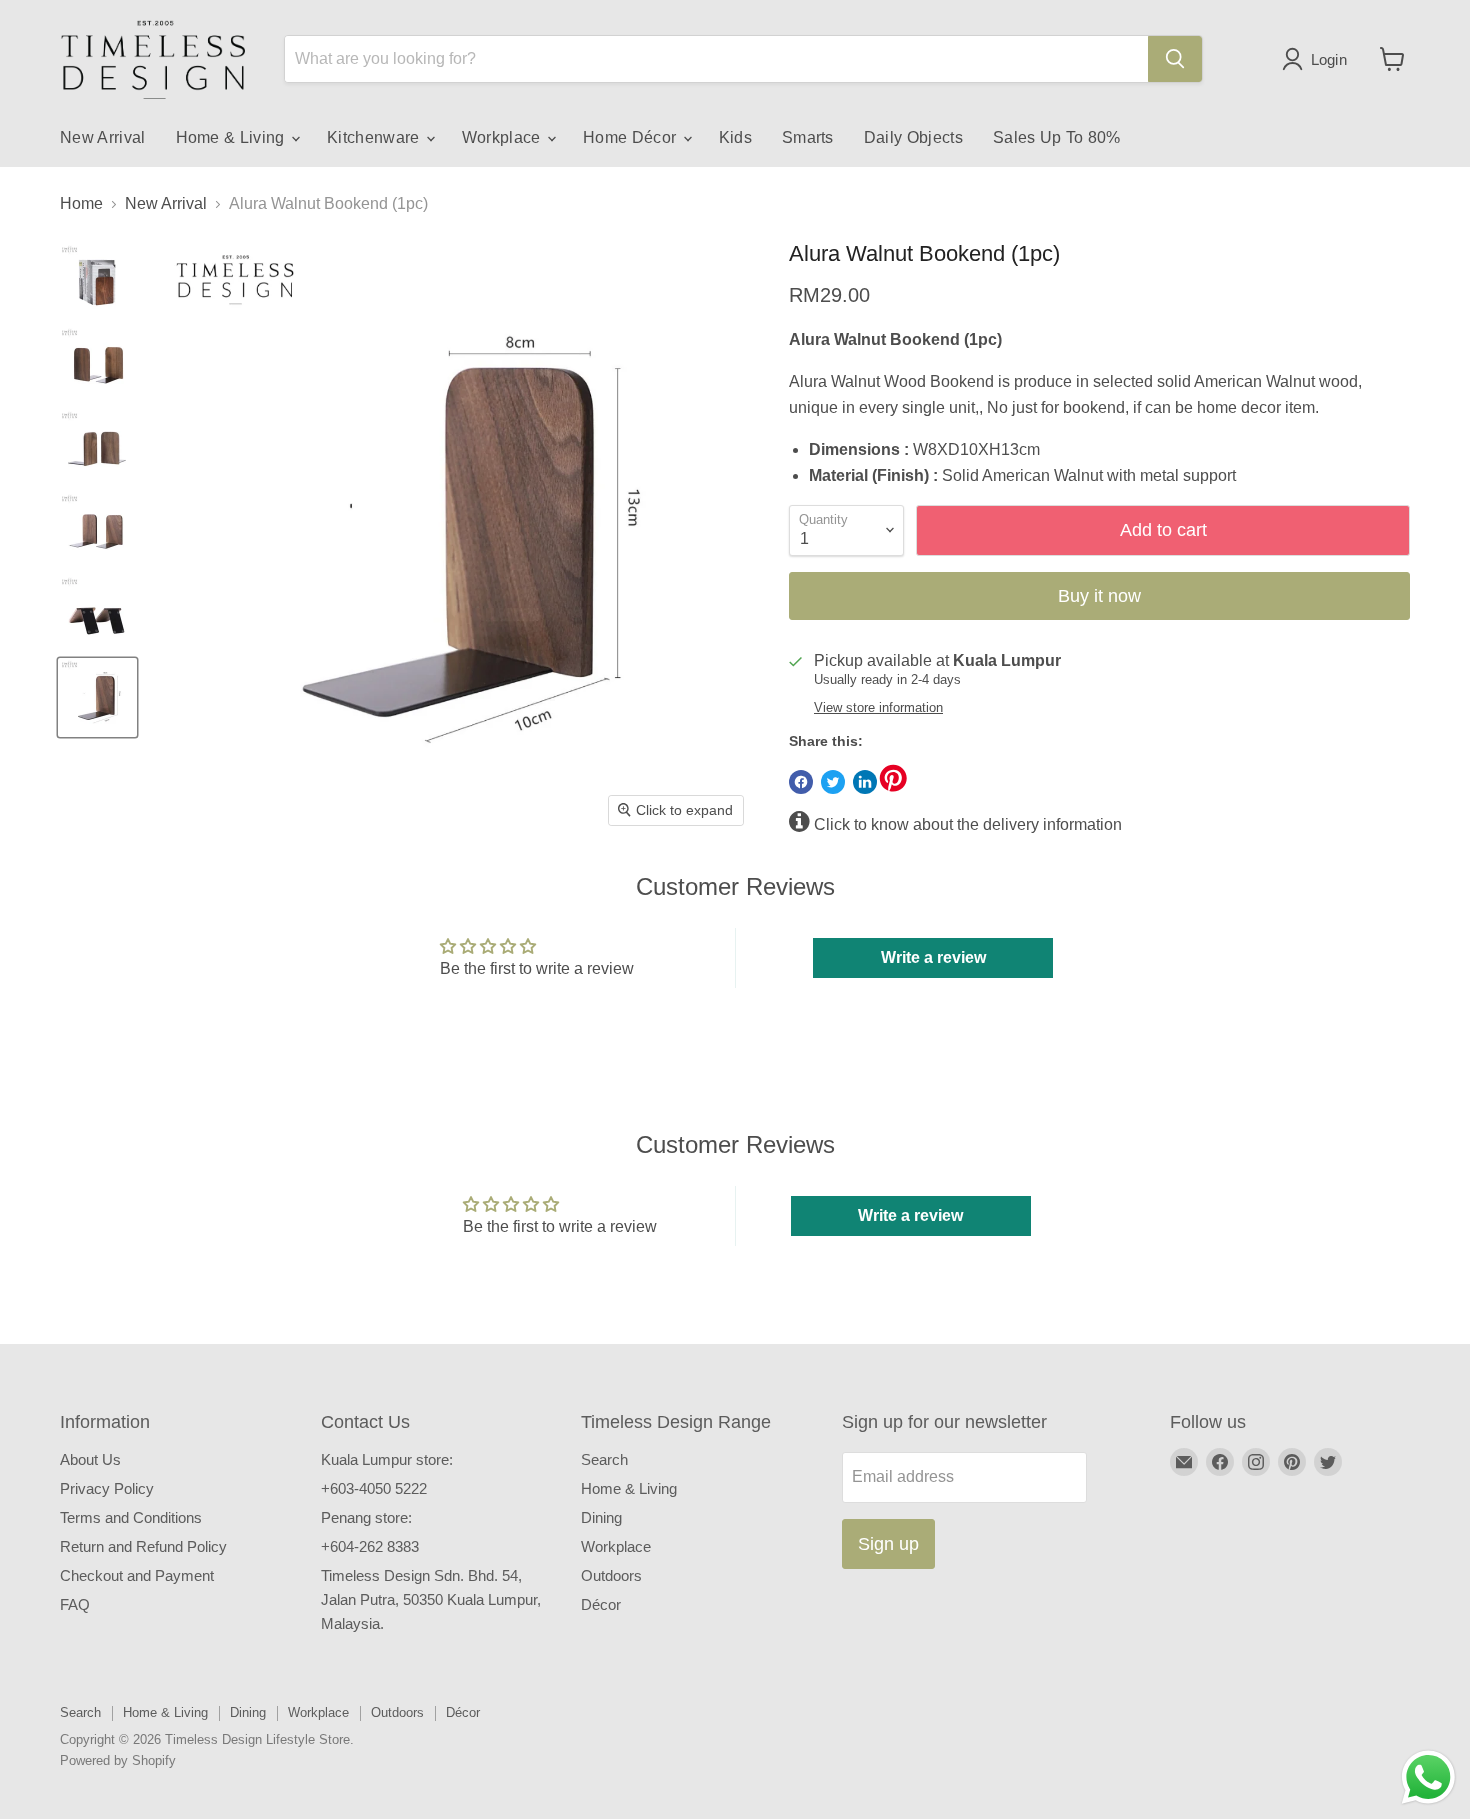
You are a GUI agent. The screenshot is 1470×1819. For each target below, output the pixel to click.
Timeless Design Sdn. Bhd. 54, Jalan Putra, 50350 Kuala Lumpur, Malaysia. (431, 1599)
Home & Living (232, 137)
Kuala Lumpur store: (387, 1459)
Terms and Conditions (131, 1517)
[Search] (1175, 59)
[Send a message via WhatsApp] (1428, 1777)
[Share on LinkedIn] (865, 782)
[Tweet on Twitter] (833, 782)
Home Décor (632, 137)
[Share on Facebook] (801, 782)
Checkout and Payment (137, 1575)
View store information (878, 708)
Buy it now (1099, 596)
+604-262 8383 (370, 1546)
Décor (601, 1604)
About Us (90, 1459)
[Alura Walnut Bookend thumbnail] (97, 282)
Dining (601, 1517)
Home (81, 203)
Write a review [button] (933, 957)
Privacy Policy (107, 1488)
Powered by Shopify (118, 1760)
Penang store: (366, 1517)
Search (604, 1459)
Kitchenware (375, 137)
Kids (735, 137)
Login (1329, 59)
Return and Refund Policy (143, 1546)
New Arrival (103, 137)
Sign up (888, 1544)
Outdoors (611, 1575)
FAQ (75, 1604)
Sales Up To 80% (1057, 137)
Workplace (503, 137)
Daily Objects (913, 137)
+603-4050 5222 (374, 1488)
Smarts (808, 137)
